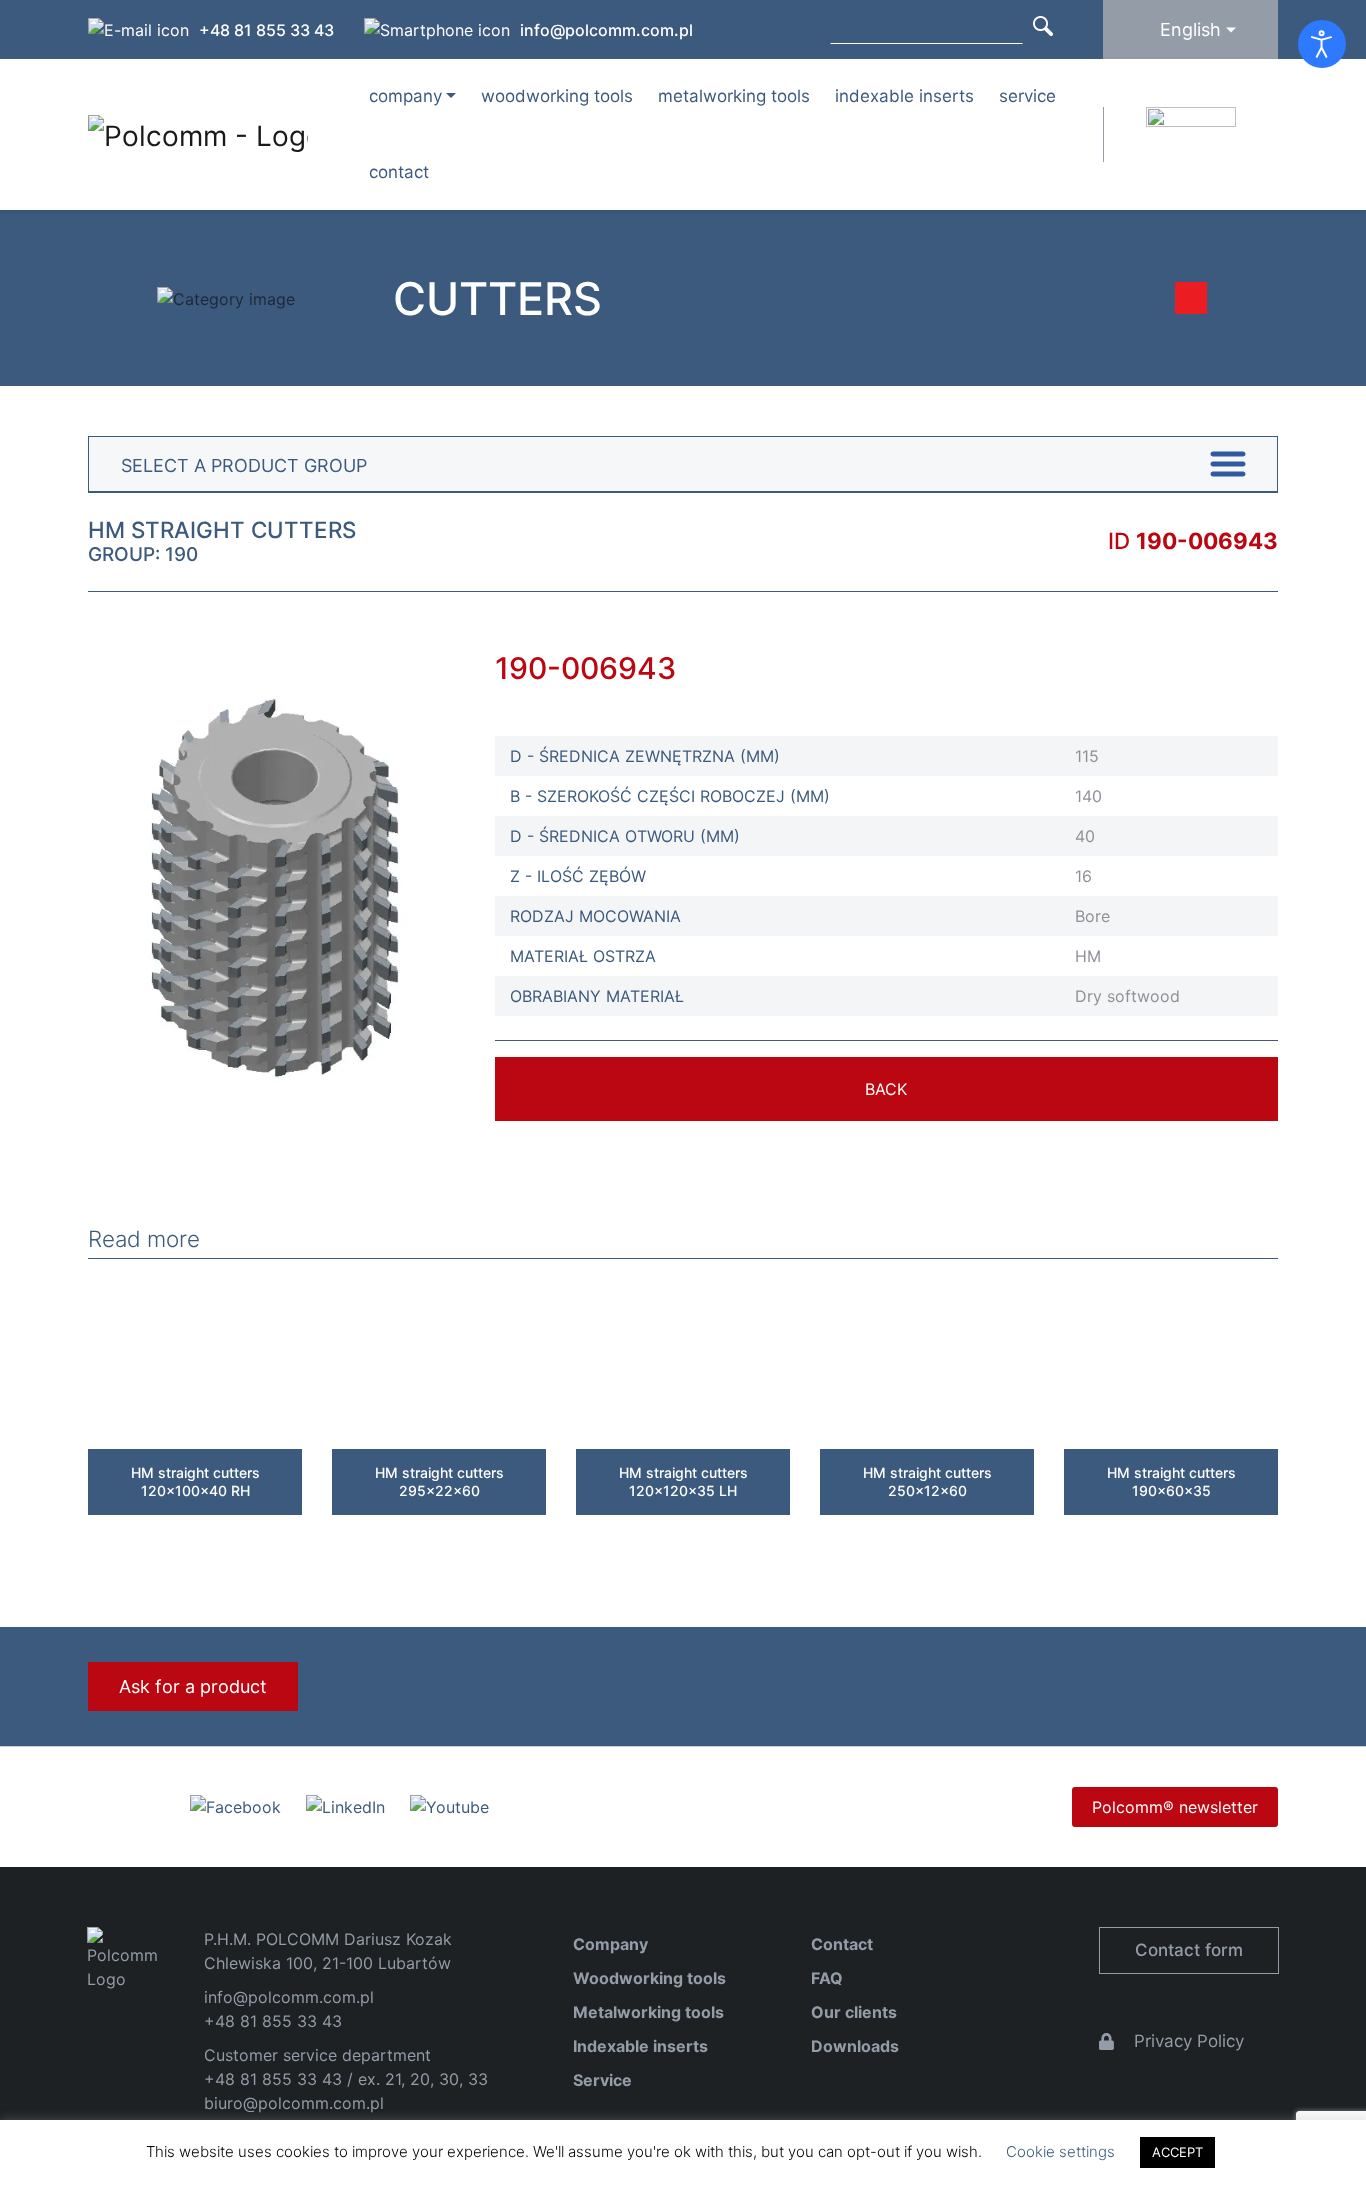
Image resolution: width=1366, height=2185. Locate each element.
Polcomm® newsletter (1175, 1807)
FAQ (827, 1978)
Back (886, 1089)
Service (1027, 96)
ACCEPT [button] (1177, 2152)
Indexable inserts (904, 96)
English (1190, 29)
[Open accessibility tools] (1322, 44)
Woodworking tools (557, 96)
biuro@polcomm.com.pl (294, 2103)
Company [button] (405, 96)
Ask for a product (193, 1686)
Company (610, 1944)
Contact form (1189, 1950)
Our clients (854, 2012)
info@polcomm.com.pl (606, 30)
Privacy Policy (1189, 2041)
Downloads (855, 2046)
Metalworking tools (734, 96)
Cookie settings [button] (1060, 2151)
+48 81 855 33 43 (266, 30)
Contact (399, 172)
